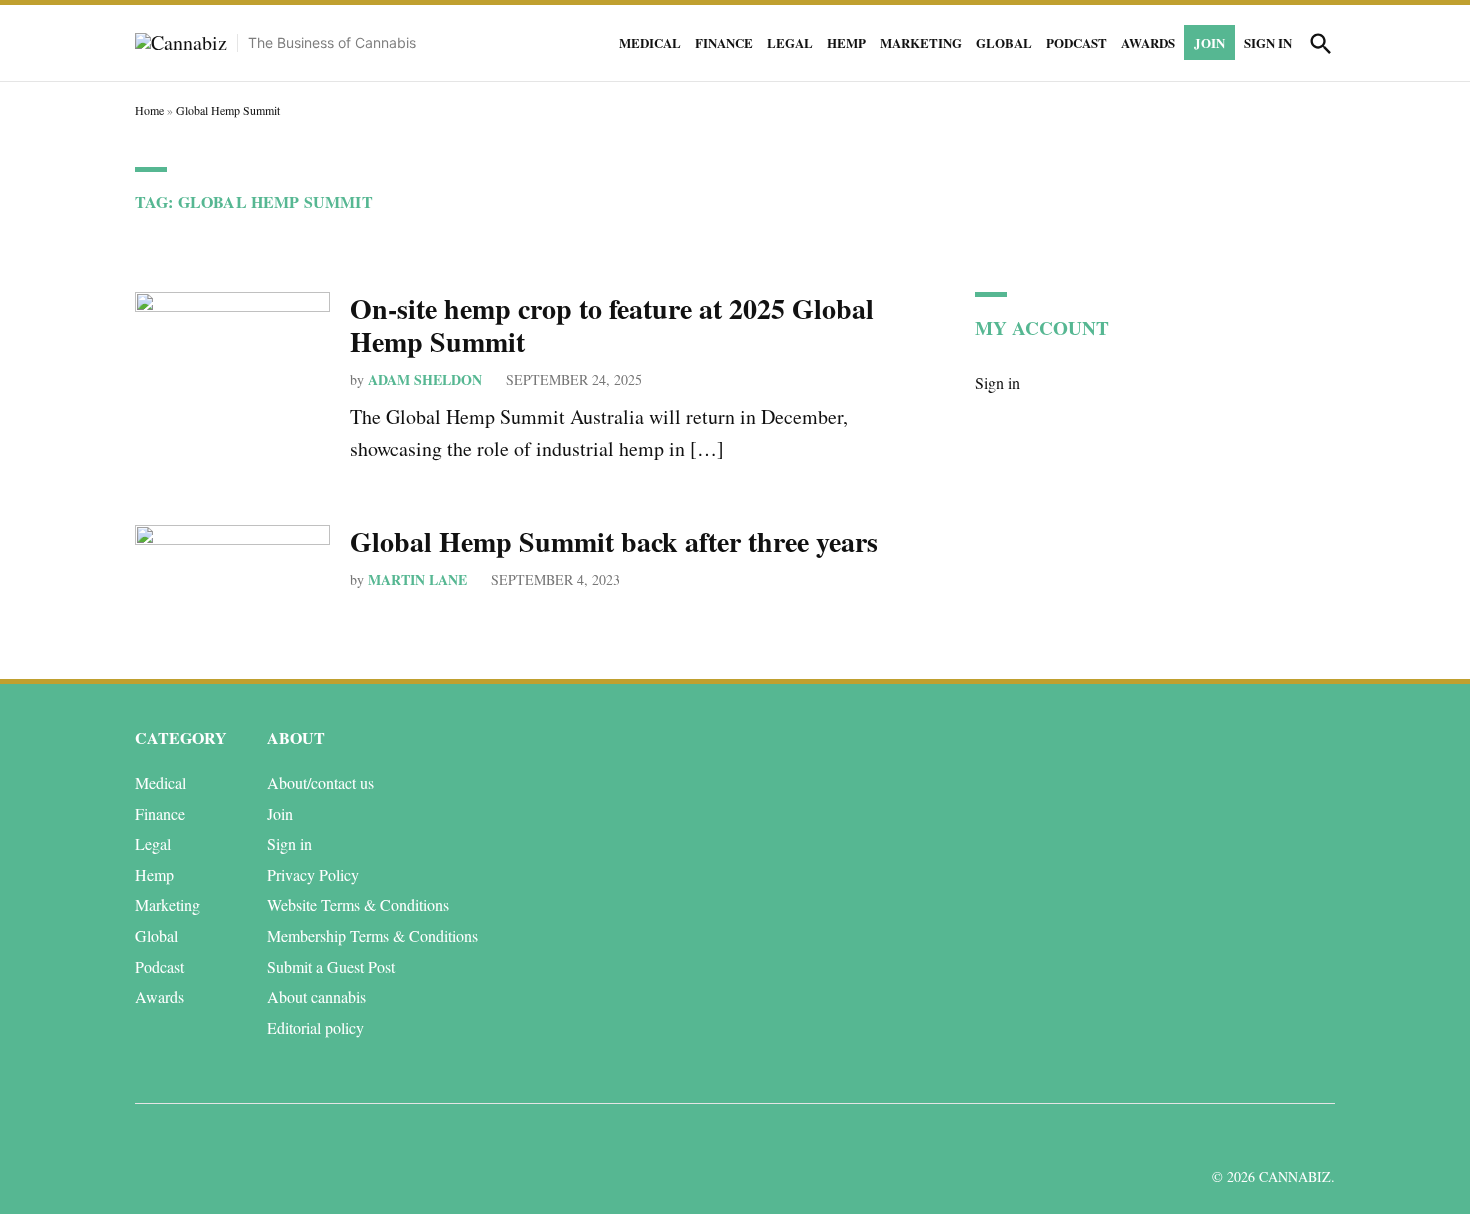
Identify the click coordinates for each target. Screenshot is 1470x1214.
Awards (1148, 42)
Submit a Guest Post (331, 966)
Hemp (846, 42)
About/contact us (320, 782)
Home (149, 110)
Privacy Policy (313, 874)
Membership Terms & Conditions (372, 935)
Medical (650, 42)
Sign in (1268, 42)
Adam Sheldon (425, 379)
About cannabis (316, 996)
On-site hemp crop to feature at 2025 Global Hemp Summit (612, 325)
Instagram (1247, 1137)
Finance (724, 42)
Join (1209, 42)
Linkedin (1202, 1137)
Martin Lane (417, 579)
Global (1004, 42)
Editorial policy (315, 1027)
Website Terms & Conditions (358, 904)
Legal (790, 42)
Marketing (921, 42)
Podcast (1076, 42)
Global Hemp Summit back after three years (614, 541)
